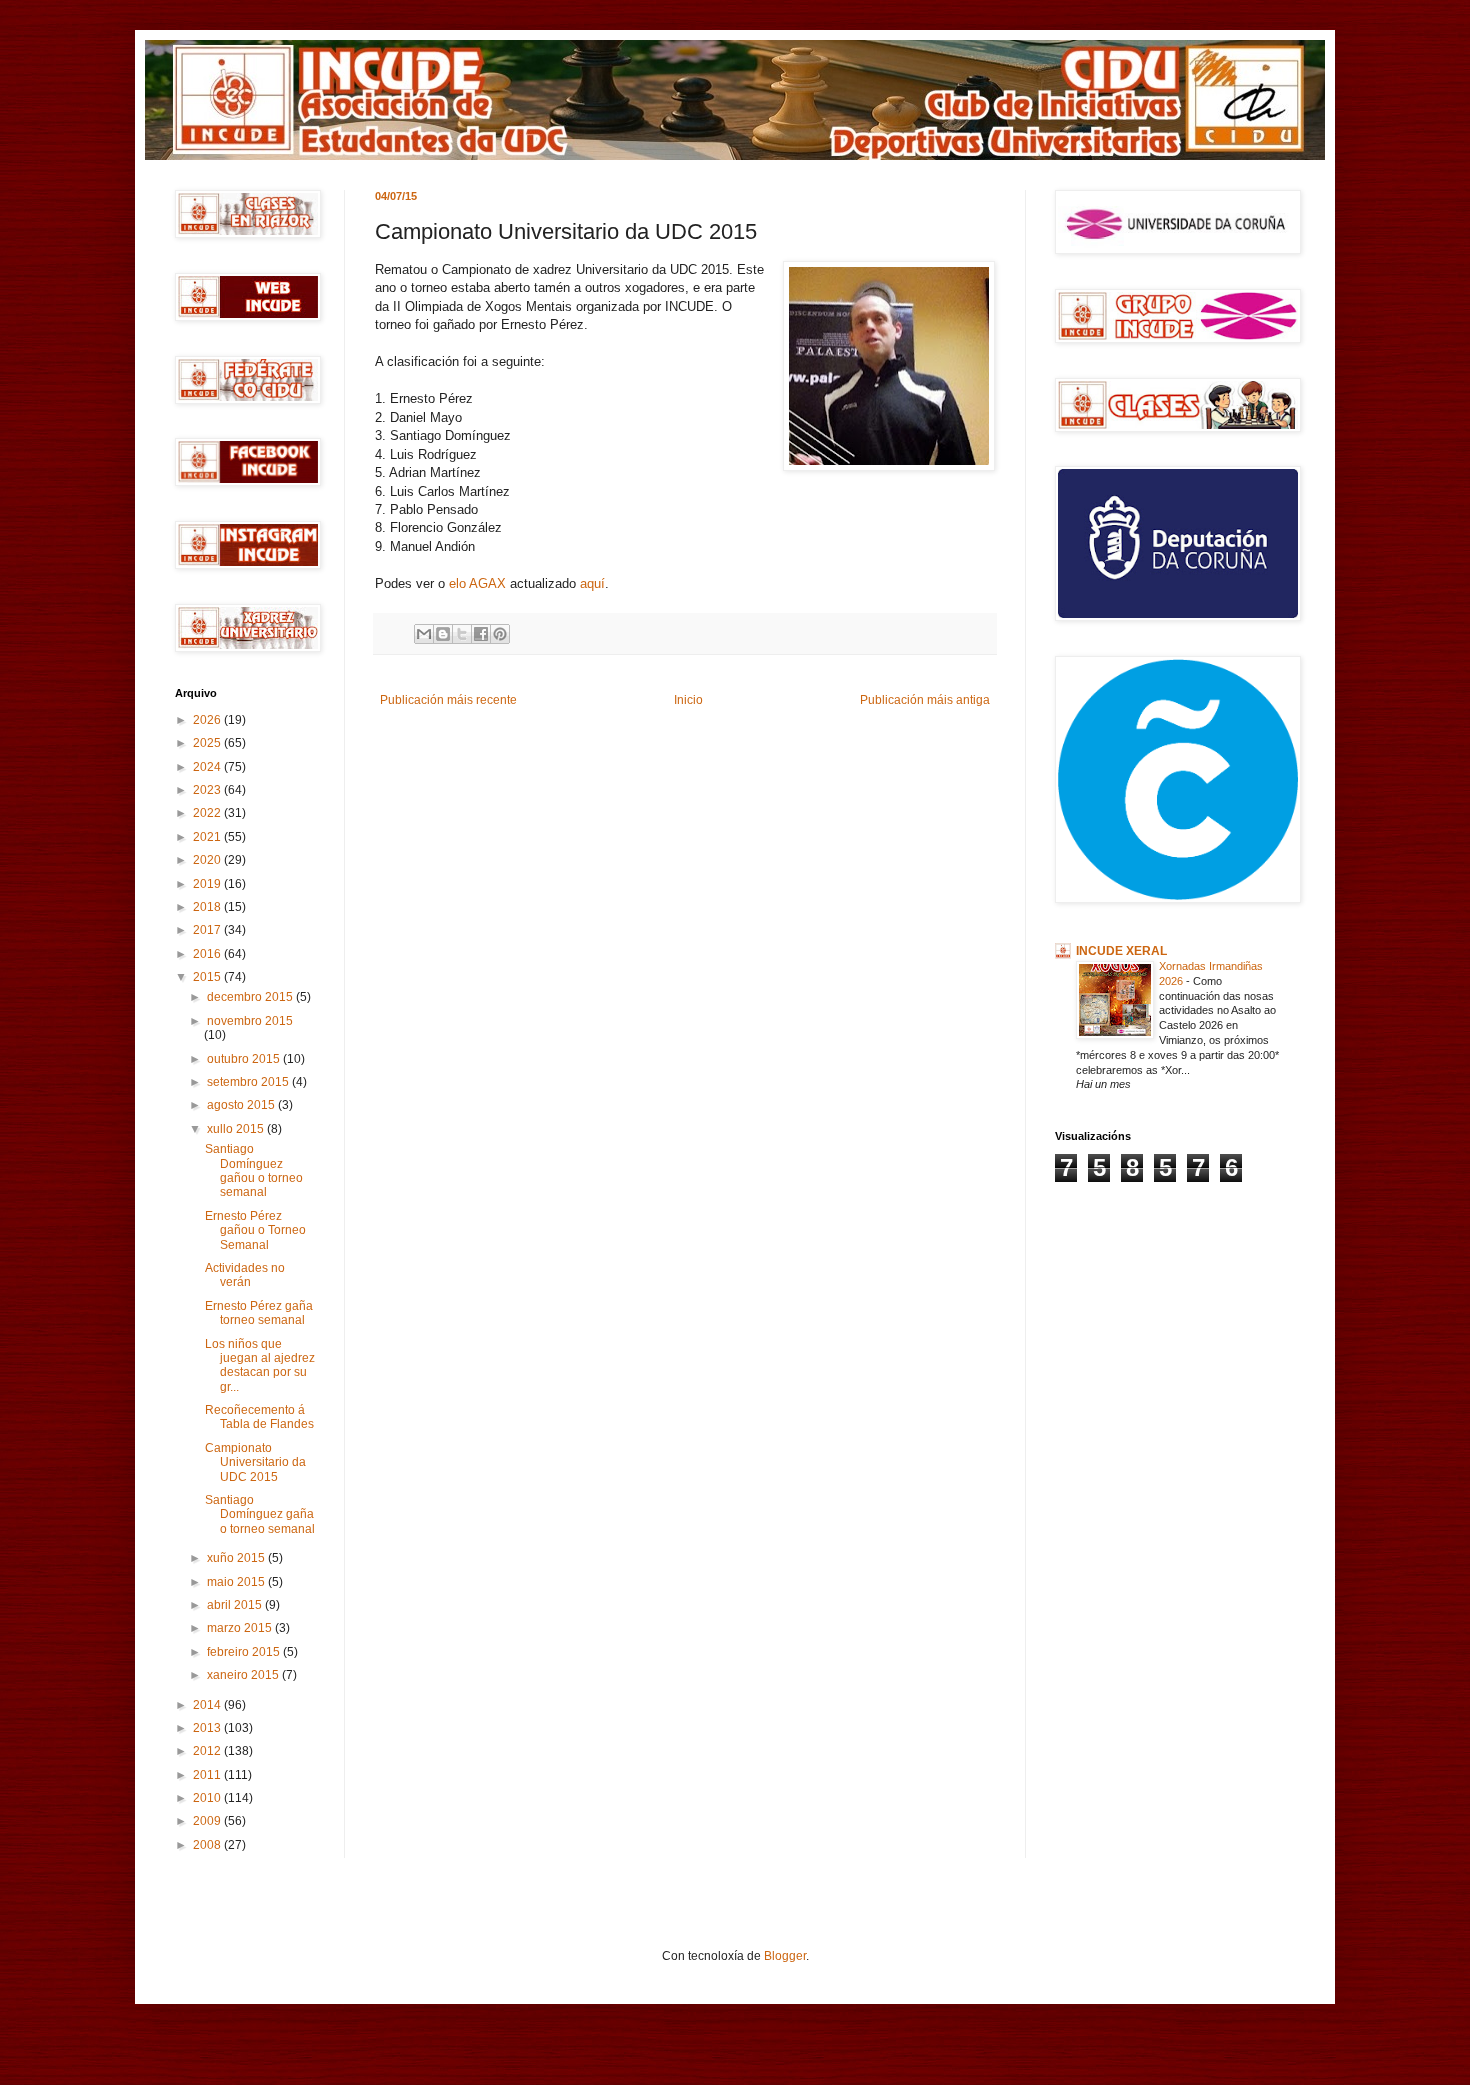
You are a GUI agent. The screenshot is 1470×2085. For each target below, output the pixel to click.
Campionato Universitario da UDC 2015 (255, 1462)
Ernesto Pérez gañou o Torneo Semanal (255, 1230)
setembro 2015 (249, 1082)
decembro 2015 (251, 997)
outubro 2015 (245, 1059)
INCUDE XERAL (1121, 951)
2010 (208, 1798)
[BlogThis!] (443, 634)
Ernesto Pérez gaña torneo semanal (259, 1313)
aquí (592, 583)
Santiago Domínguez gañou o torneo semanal (254, 1170)
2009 (208, 1821)
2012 (208, 1751)
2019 (208, 884)
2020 (208, 860)
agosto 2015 (242, 1105)
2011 (208, 1775)
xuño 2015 (237, 1558)
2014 (208, 1705)
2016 (208, 954)
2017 (208, 930)
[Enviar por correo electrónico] (424, 634)
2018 (208, 907)
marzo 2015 (241, 1628)
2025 (208, 743)
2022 (208, 813)
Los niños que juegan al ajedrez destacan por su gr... (260, 1365)
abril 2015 (236, 1605)
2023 (208, 790)
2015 (208, 977)
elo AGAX (477, 583)
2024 (208, 767)
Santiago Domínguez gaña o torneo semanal (260, 1514)
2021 (208, 837)
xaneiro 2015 (244, 1675)
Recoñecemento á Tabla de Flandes (259, 1417)
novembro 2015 (250, 1021)
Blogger (785, 1956)
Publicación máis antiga (925, 700)
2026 (208, 720)
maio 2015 (237, 1582)
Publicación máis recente (448, 700)
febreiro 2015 (245, 1652)
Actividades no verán (245, 1275)
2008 (208, 1845)
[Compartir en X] (462, 634)
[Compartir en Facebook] (481, 634)
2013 (208, 1728)
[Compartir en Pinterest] (500, 634)
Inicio (688, 700)
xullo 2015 (237, 1129)
